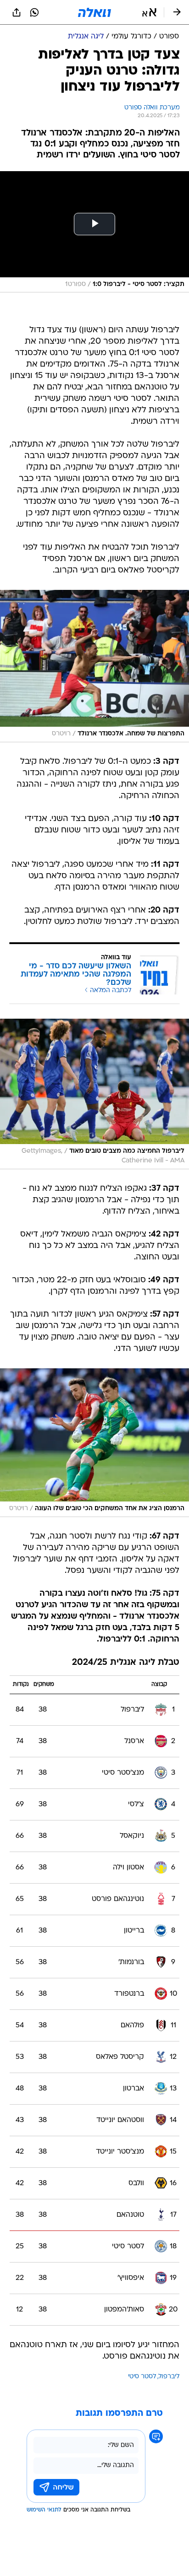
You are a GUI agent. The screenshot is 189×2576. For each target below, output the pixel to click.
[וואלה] (94, 12)
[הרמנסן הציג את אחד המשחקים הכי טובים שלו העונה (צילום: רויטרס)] (94, 1442)
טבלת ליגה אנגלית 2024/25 (126, 1663)
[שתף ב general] (17, 12)
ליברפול (169, 2377)
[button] (149, 12)
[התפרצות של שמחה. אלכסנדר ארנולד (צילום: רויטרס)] (94, 666)
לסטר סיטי (142, 2377)
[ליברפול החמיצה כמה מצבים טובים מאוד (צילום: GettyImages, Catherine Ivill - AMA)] (94, 1094)
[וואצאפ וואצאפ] (34, 12)
